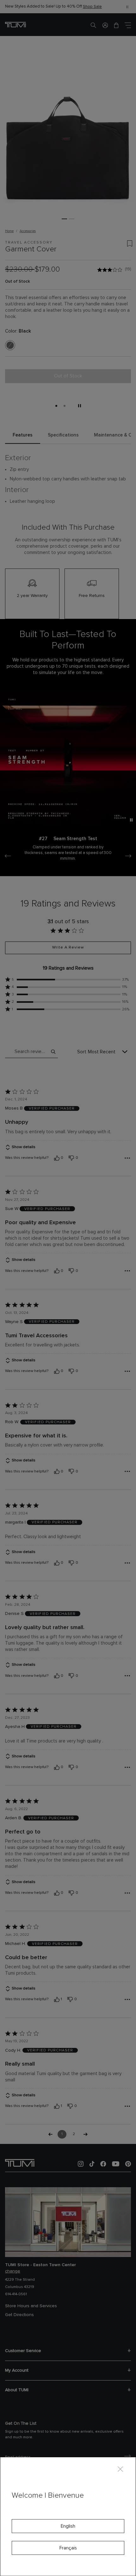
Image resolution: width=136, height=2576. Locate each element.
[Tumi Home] (15, 24)
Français (68, 2548)
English (68, 2526)
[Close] (120, 2469)
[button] (105, 25)
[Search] (93, 25)
